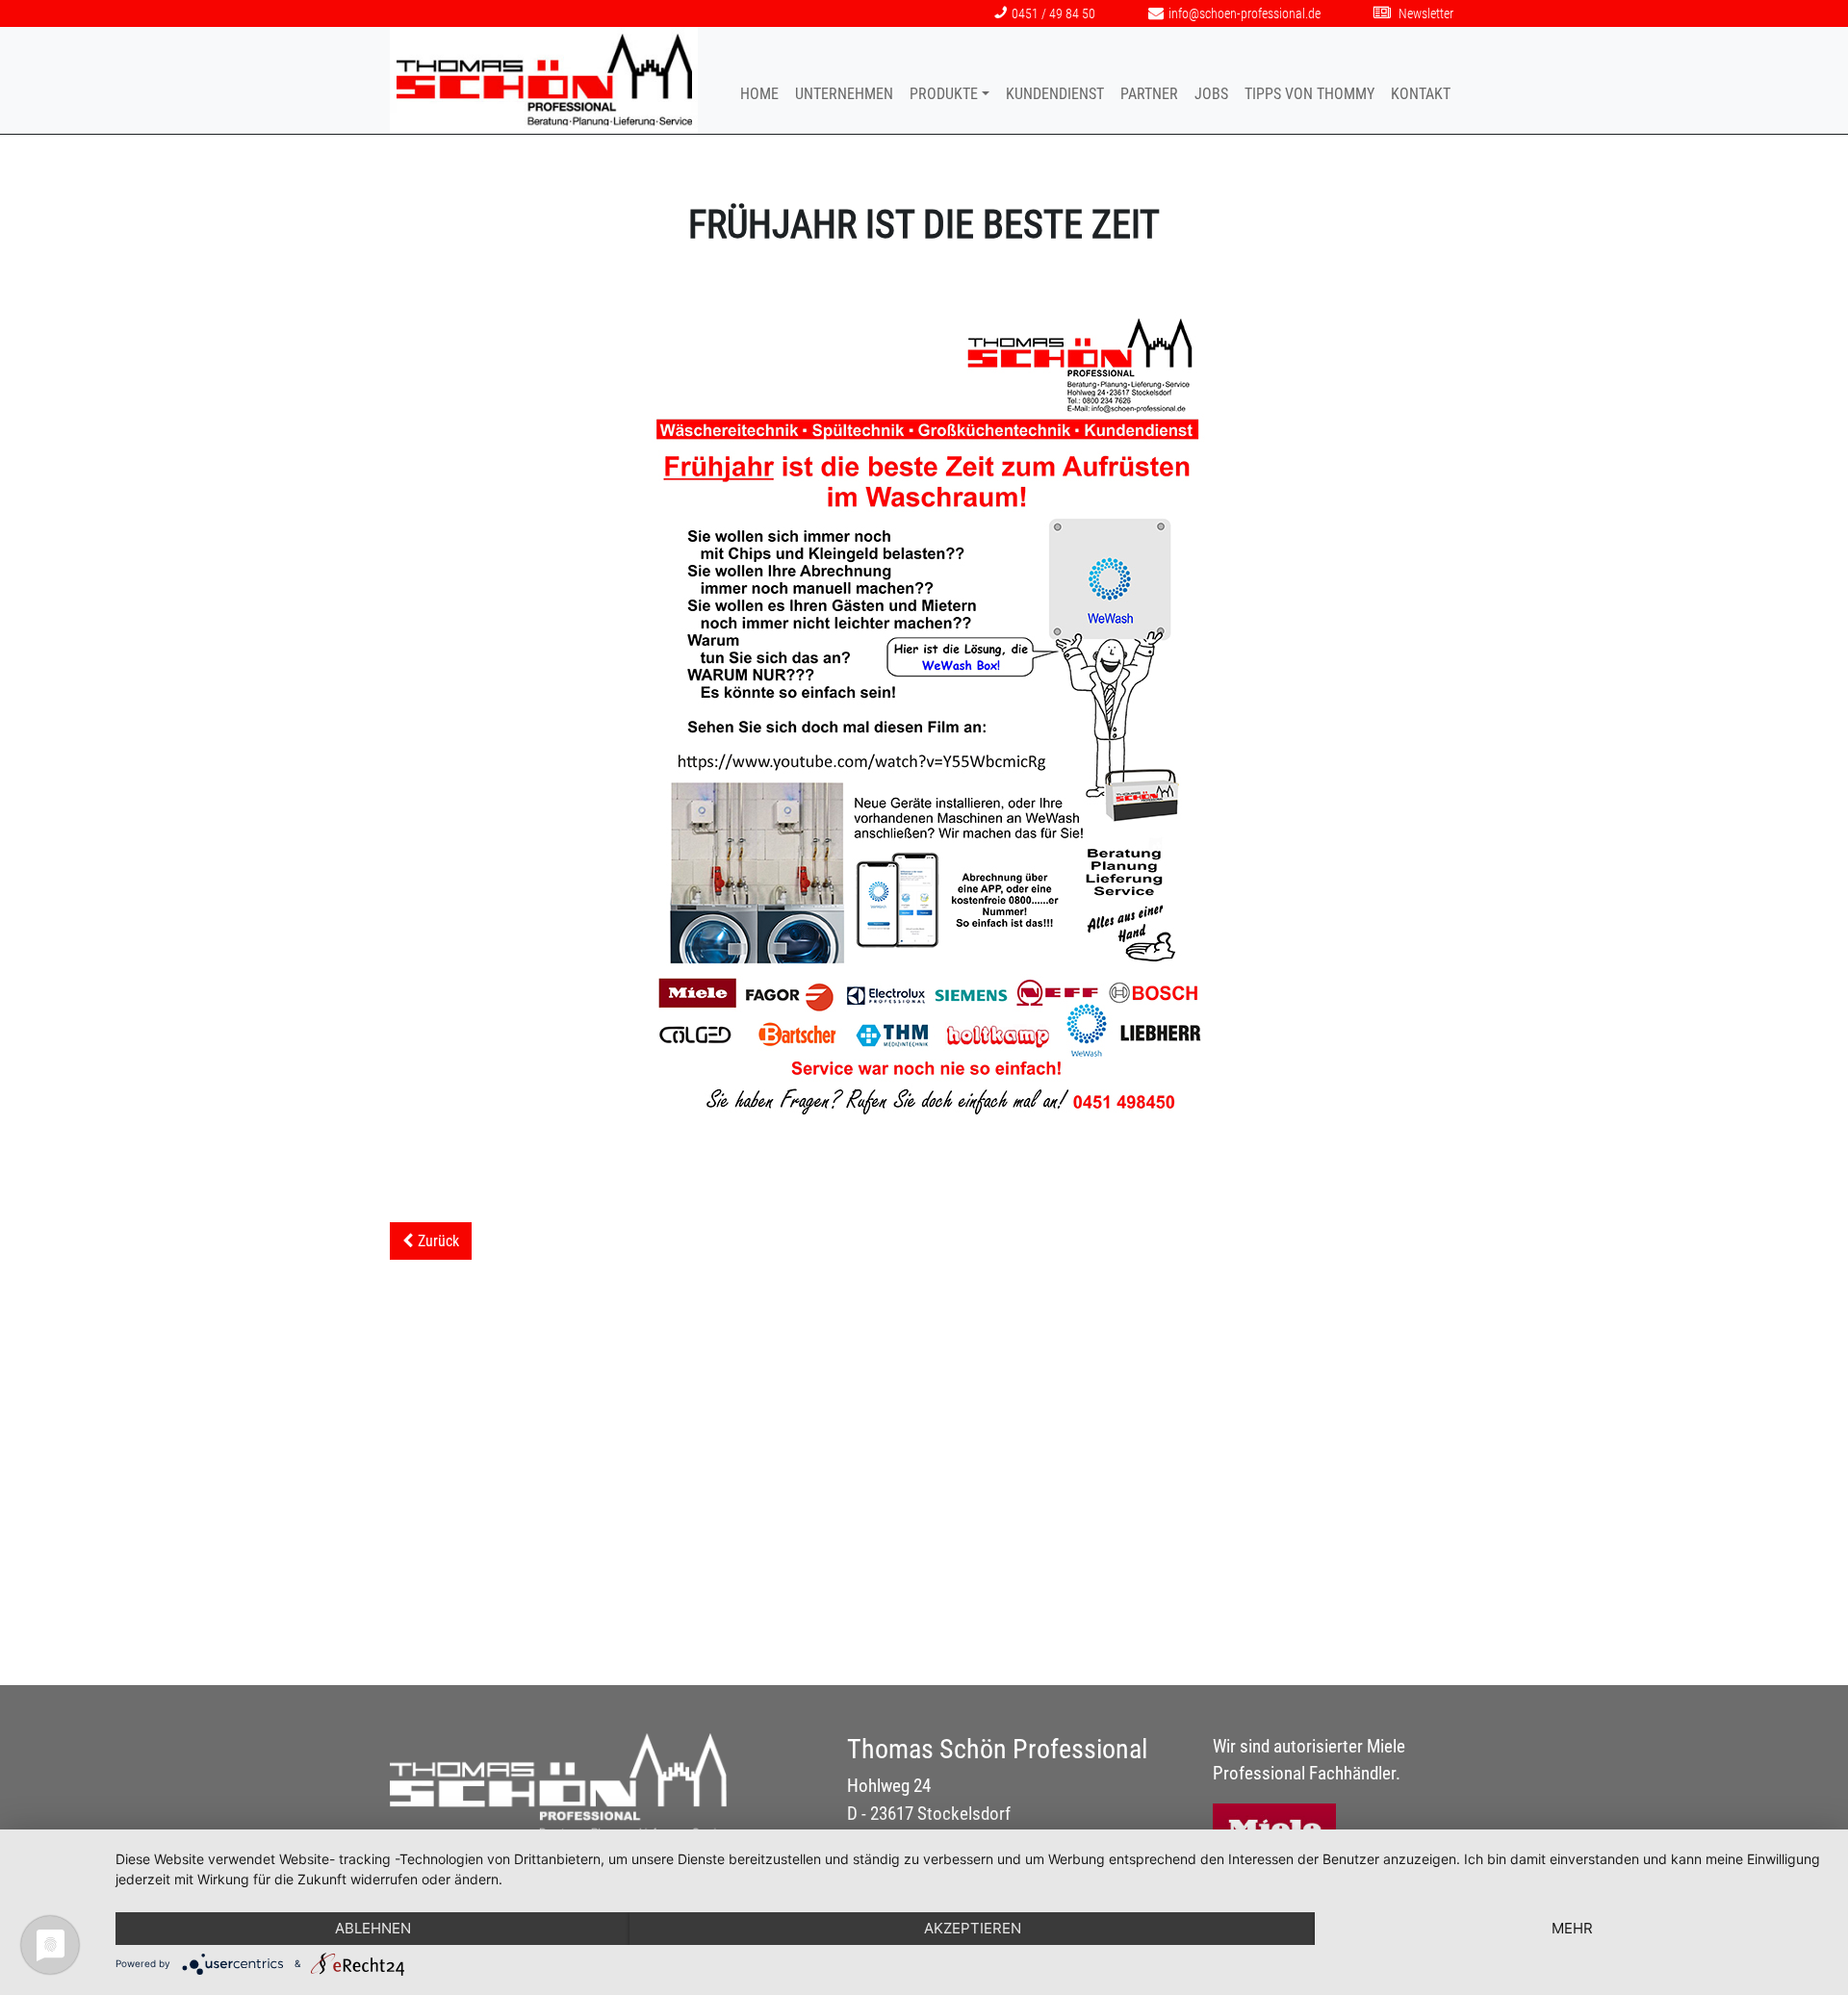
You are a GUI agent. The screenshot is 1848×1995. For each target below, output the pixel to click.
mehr (1572, 1928)
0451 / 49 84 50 (1053, 14)
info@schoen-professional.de (1245, 14)
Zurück (438, 1241)
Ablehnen (373, 1928)
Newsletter (1424, 14)
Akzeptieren (973, 1928)
